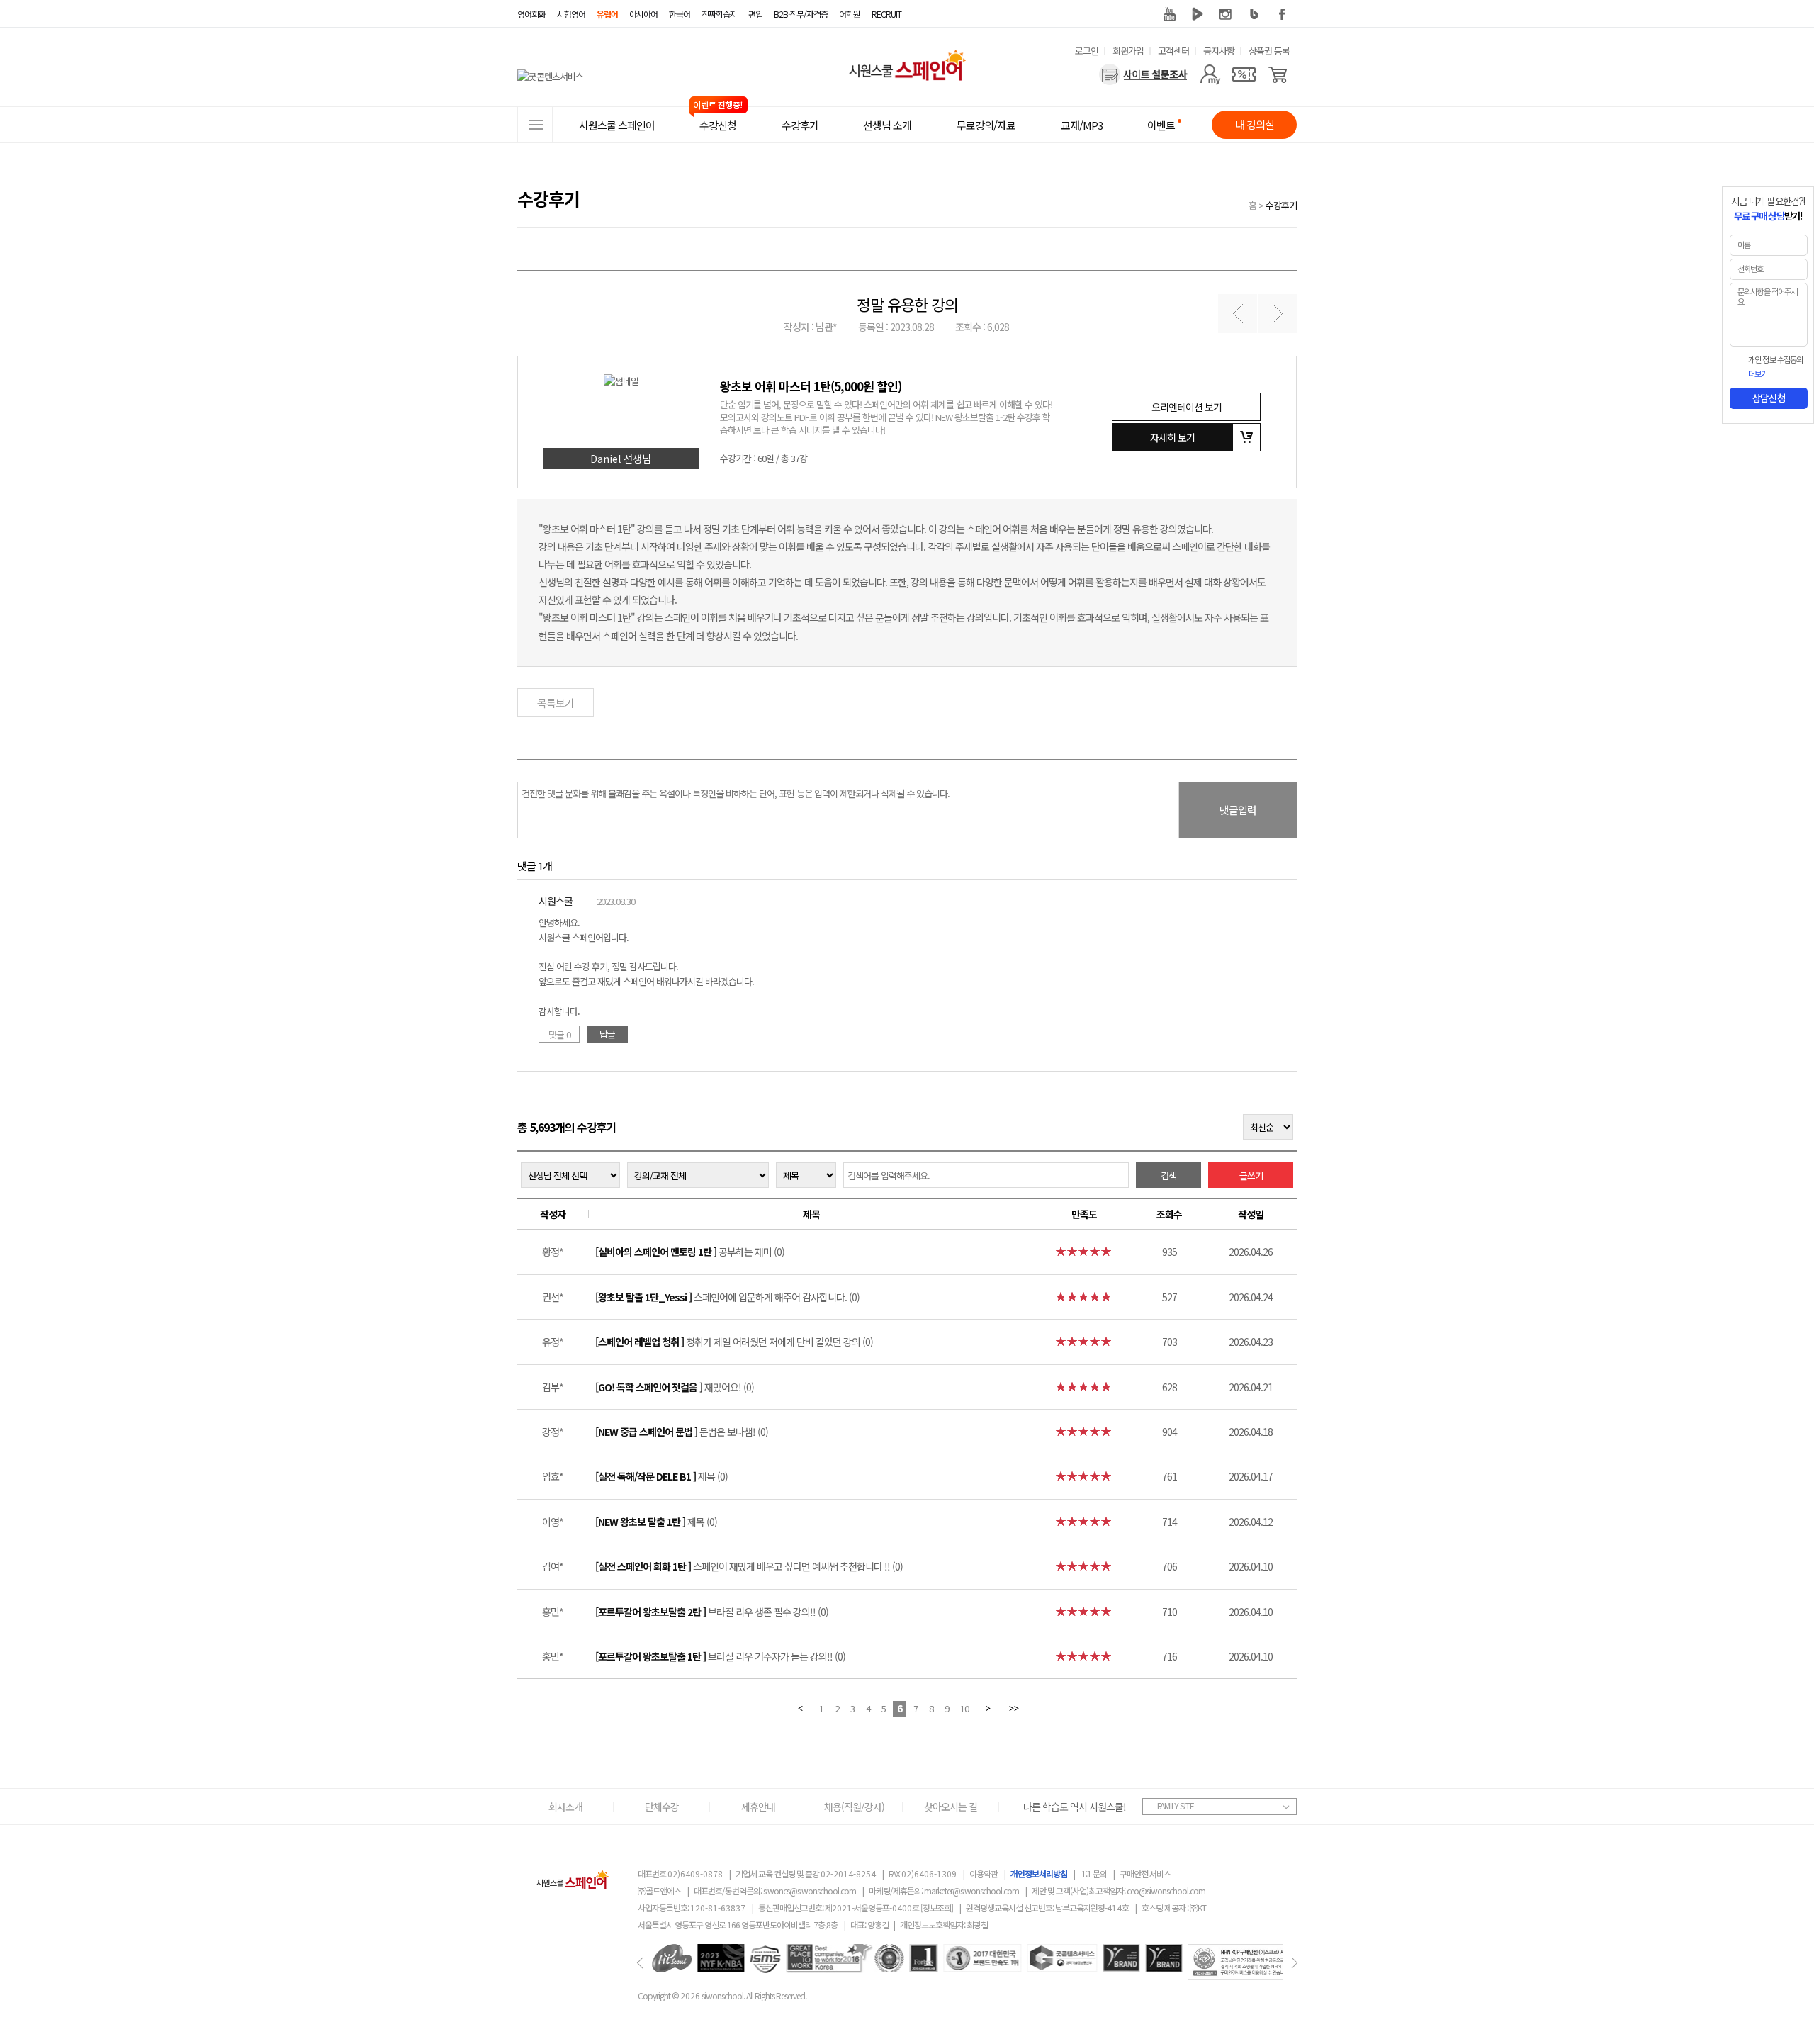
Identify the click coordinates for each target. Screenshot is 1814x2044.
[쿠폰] (1244, 74)
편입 (755, 14)
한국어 (680, 14)
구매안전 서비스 (1145, 1874)
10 (964, 1708)
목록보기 (556, 703)
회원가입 (1128, 51)
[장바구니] (1278, 74)
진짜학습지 (719, 14)
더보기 (1758, 374)
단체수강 (662, 1807)
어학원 (850, 14)
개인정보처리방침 (1039, 1874)
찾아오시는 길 (951, 1807)
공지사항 (1219, 51)
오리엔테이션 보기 (1187, 407)
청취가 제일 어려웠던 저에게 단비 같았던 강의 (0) (734, 1342)
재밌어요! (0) (675, 1387)
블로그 (1254, 14)
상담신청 (1769, 398)
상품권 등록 (1269, 51)
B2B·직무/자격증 (801, 14)
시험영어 (571, 14)
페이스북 (1283, 14)
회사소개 (565, 1807)
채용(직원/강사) (854, 1807)
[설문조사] (1143, 74)
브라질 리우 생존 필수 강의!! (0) (712, 1612)
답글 (607, 1034)
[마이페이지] (1210, 74)
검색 (1168, 1175)
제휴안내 (758, 1807)
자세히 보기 (1172, 437)
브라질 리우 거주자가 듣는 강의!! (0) (720, 1656)
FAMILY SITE (1176, 1806)
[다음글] (1277, 314)
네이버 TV (1198, 14)
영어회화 (531, 14)
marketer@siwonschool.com (971, 1891)
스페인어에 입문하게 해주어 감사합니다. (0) (727, 1297)
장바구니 (1246, 437)
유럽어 (607, 14)
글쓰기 (1251, 1175)
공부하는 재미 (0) (690, 1252)
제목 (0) (661, 1476)
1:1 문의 (1094, 1874)
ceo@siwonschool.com (1166, 1891)
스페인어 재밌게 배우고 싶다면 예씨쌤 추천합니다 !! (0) (749, 1566)
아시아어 (643, 14)
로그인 (1087, 51)
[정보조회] (937, 1908)
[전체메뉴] (535, 125)
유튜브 (1169, 14)
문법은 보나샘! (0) (682, 1432)
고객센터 (1173, 51)
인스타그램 (1226, 14)
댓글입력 (1238, 810)
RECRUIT (886, 14)
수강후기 (1281, 205)
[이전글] (1238, 314)
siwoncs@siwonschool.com (810, 1891)
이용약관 (984, 1874)
